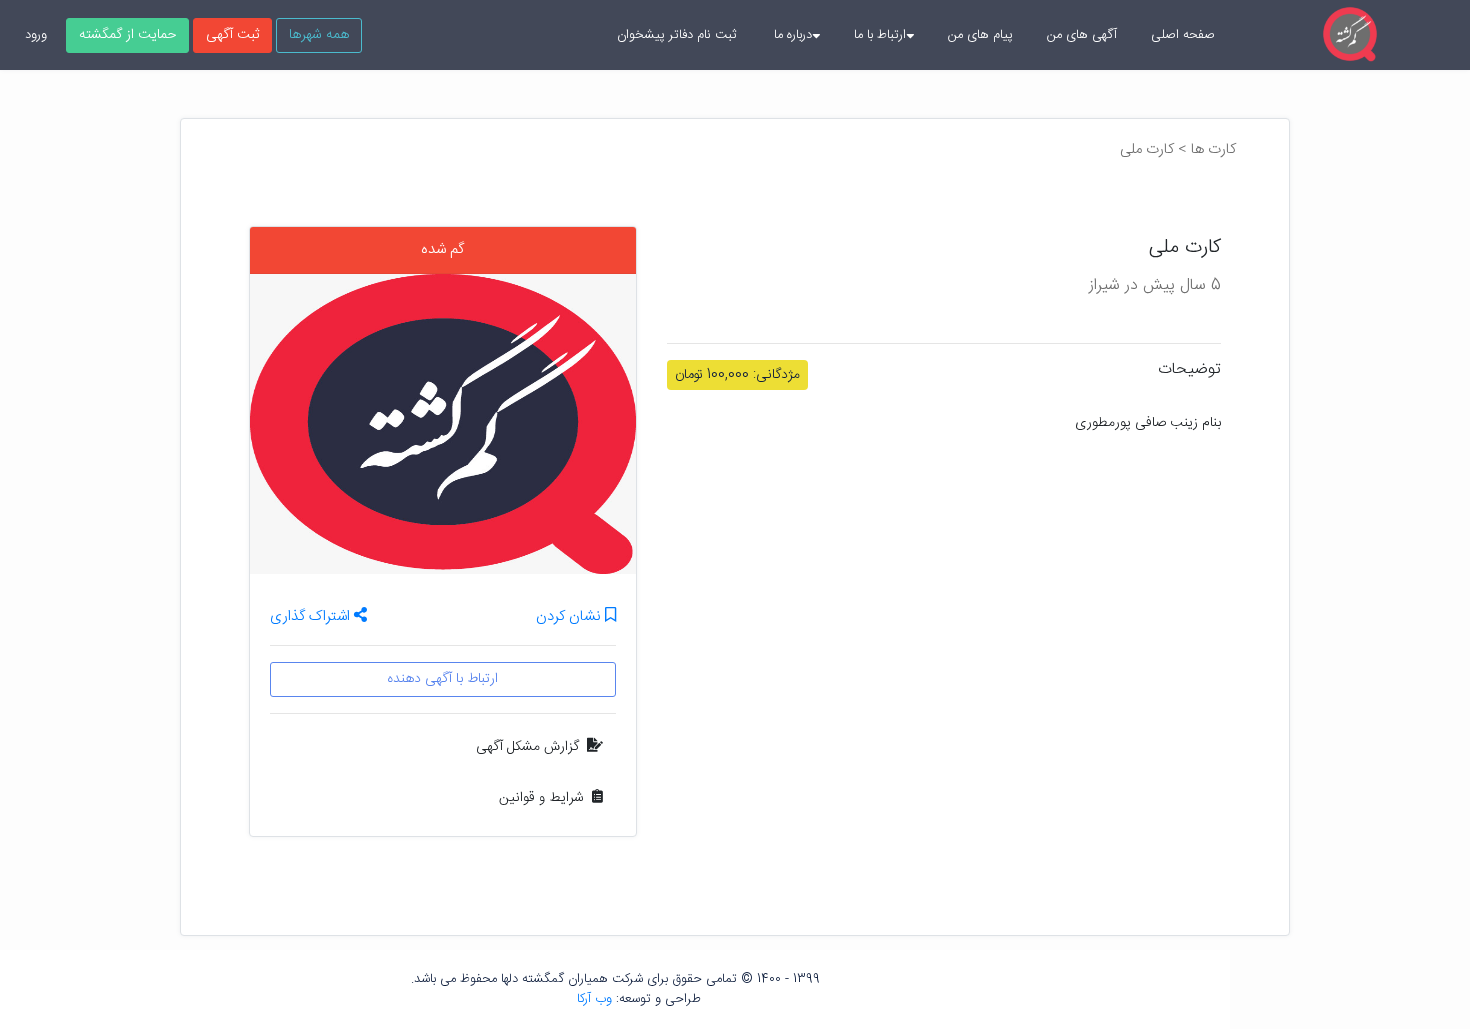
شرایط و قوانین (541, 798)
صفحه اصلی (1183, 35)
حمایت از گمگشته (127, 35)
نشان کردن (570, 617)
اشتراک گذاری (312, 616)
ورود (36, 35)
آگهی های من (1082, 35)
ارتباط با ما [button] (880, 35)
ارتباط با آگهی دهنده (442, 679)
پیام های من (980, 35)
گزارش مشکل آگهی (527, 747)
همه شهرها (319, 35)
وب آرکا (594, 999)
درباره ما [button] (793, 35)
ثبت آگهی (232, 35)
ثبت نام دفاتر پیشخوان (676, 35)
